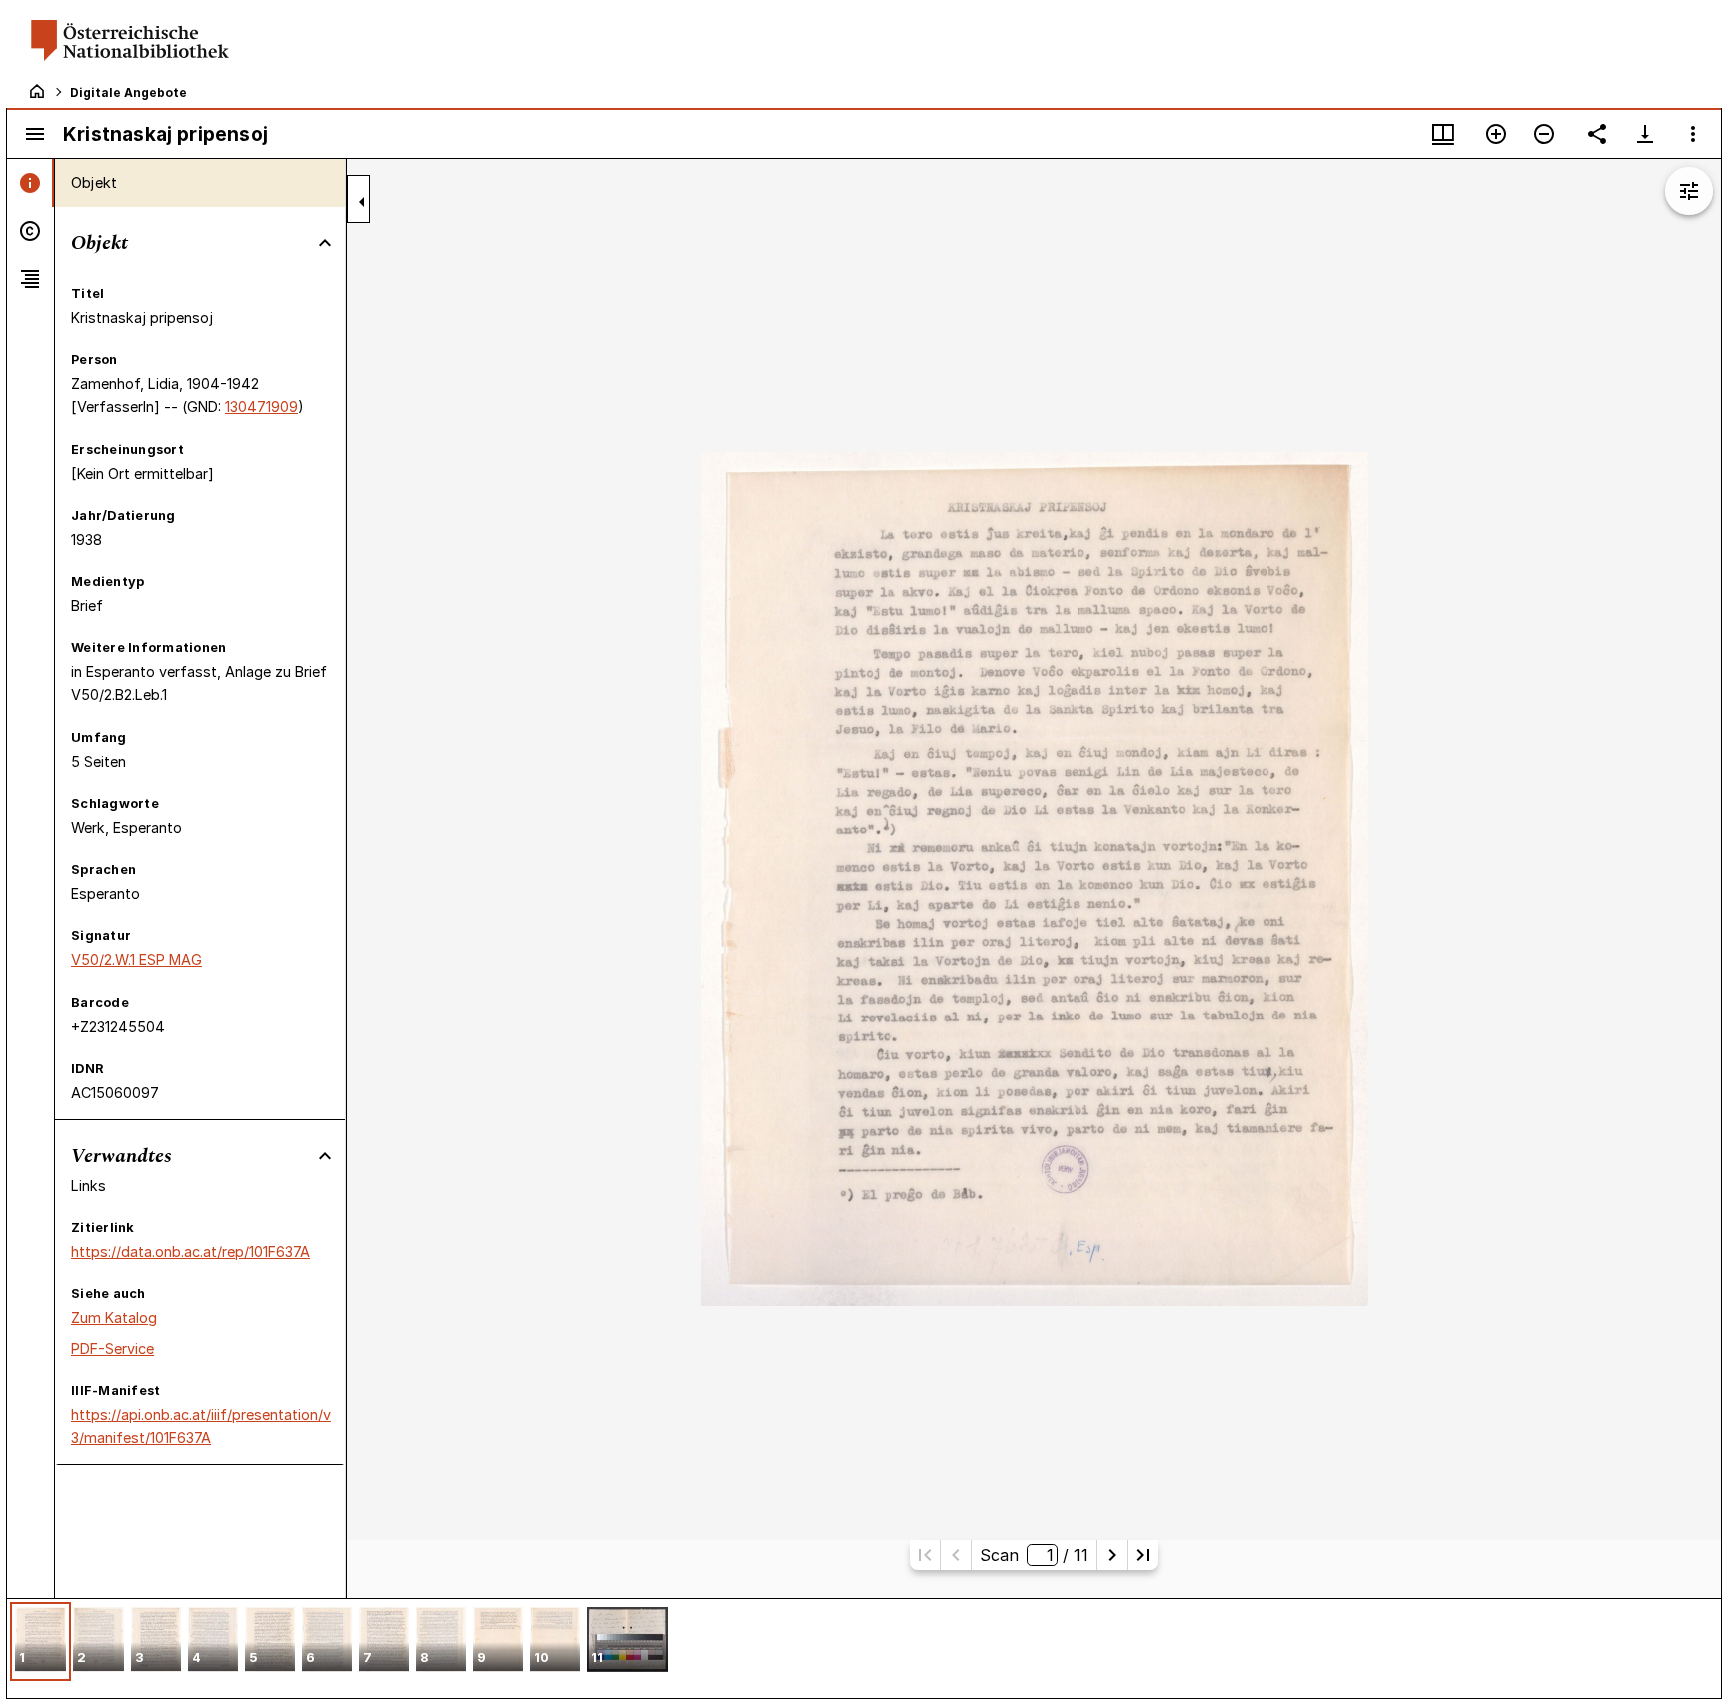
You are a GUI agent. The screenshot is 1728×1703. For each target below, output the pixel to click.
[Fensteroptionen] (1693, 134)
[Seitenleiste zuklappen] (362, 202)
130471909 (261, 406)
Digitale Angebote (128, 92)
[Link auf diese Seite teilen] (1597, 134)
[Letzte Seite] (1143, 1555)
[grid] (864, 1648)
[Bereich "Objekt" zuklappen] (325, 243)
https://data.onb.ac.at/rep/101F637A (190, 1251)
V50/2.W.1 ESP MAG (136, 959)
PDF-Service (112, 1348)
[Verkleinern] (1544, 134)
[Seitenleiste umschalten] (35, 134)
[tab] (30, 183)
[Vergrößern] (1496, 134)
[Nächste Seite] (1112, 1555)
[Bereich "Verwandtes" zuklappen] (325, 1156)
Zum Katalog (114, 1317)
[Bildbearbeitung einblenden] (1689, 191)
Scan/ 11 (1033, 1555)
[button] (40, 1641)
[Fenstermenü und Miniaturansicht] (1443, 134)
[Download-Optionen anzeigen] (1645, 134)
